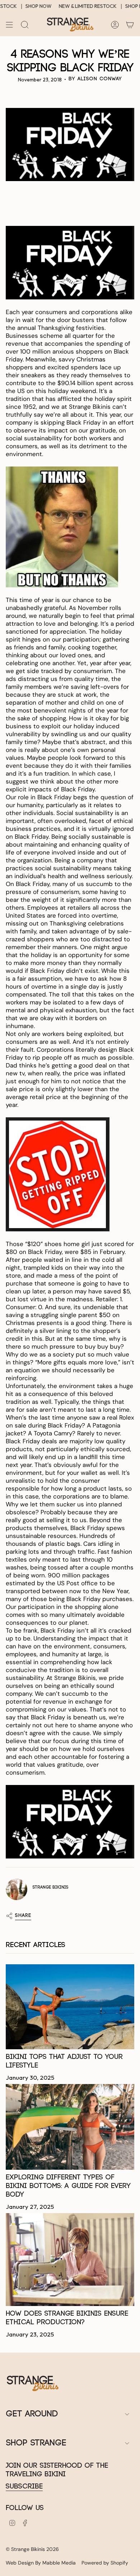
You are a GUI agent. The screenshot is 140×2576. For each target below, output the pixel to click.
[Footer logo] (33, 2383)
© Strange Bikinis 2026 (32, 2549)
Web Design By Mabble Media (41, 2563)
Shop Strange (36, 2443)
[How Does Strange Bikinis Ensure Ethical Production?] (70, 2259)
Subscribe (24, 2487)
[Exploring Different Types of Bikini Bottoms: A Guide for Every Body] (70, 2127)
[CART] (130, 25)
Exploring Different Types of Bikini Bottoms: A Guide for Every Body (68, 2186)
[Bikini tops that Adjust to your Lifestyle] (70, 2007)
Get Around (32, 2414)
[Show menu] (9, 25)
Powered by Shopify (105, 2563)
